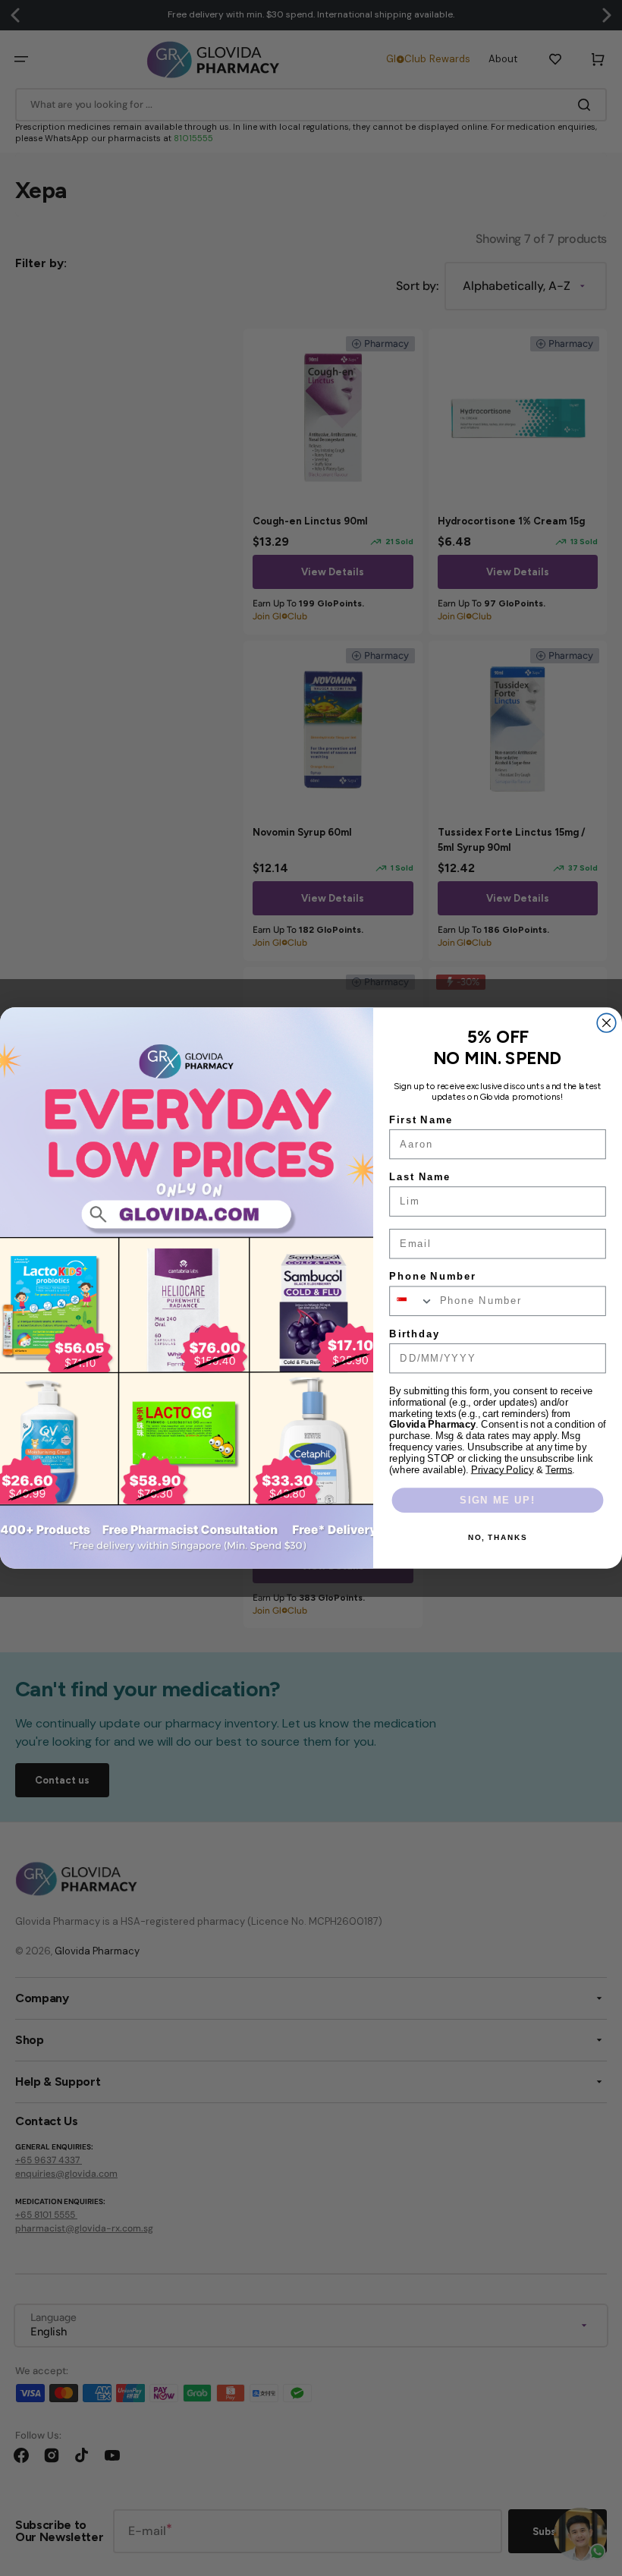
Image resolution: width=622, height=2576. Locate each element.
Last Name (420, 1177)
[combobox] (412, 1301)
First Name (421, 1120)
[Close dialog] (606, 1023)
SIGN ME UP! (497, 1500)
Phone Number (432, 1277)
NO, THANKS (498, 1537)
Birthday (414, 1334)
